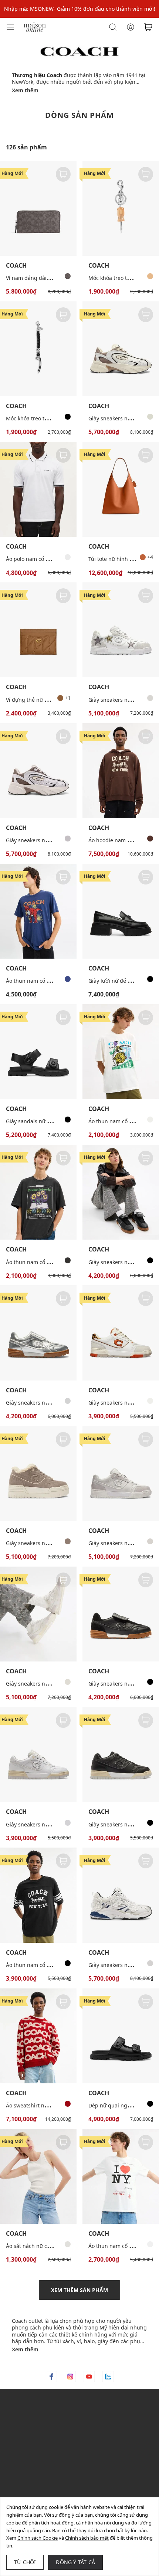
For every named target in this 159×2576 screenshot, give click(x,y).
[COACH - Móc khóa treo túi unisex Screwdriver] (121, 208)
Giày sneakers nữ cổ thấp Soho (44, 1824)
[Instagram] (70, 2377)
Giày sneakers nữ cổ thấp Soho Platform (55, 1543)
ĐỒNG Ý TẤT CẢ (75, 2562)
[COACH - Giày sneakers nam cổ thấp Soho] (121, 630)
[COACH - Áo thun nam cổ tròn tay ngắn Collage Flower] (38, 1192)
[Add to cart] (63, 174)
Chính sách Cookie (38, 2538)
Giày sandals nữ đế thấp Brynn (44, 1121)
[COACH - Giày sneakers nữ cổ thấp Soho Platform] (38, 1474)
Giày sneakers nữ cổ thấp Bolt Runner (53, 840)
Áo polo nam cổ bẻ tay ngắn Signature (53, 559)
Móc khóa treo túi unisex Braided (47, 418)
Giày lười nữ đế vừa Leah (119, 981)
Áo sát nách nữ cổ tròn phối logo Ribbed (56, 2246)
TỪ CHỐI (25, 2562)
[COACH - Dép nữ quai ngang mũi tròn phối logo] (121, 2036)
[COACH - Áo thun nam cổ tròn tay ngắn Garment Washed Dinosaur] (38, 911)
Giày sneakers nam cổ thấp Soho (46, 1684)
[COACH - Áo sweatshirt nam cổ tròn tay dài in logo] (38, 2036)
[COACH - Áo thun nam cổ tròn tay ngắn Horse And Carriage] (38, 1895)
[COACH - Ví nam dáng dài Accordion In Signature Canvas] (38, 208)
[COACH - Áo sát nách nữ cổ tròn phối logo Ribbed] (38, 2176)
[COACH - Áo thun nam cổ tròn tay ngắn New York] (121, 2176)
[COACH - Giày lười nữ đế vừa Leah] (121, 911)
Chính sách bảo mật (87, 2538)
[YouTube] (89, 2377)
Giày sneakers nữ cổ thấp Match (46, 1403)
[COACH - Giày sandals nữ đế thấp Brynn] (38, 1052)
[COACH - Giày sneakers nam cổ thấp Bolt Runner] (121, 349)
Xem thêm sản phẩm (79, 2290)
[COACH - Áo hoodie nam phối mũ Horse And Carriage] (121, 771)
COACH (16, 266)
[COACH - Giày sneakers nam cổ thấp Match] (121, 1614)
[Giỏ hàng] (148, 27)
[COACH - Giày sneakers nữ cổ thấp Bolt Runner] (38, 771)
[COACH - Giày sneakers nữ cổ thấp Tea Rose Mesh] (121, 1895)
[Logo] (35, 27)
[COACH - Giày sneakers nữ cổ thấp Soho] (121, 1333)
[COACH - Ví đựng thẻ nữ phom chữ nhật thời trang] (38, 630)
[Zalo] (108, 2377)
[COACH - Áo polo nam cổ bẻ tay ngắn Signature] (38, 489)
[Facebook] (51, 2377)
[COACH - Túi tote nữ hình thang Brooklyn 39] (121, 489)
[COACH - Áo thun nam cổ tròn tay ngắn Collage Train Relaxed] (121, 1052)
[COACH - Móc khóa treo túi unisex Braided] (38, 349)
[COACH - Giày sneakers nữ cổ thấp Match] (121, 1192)
